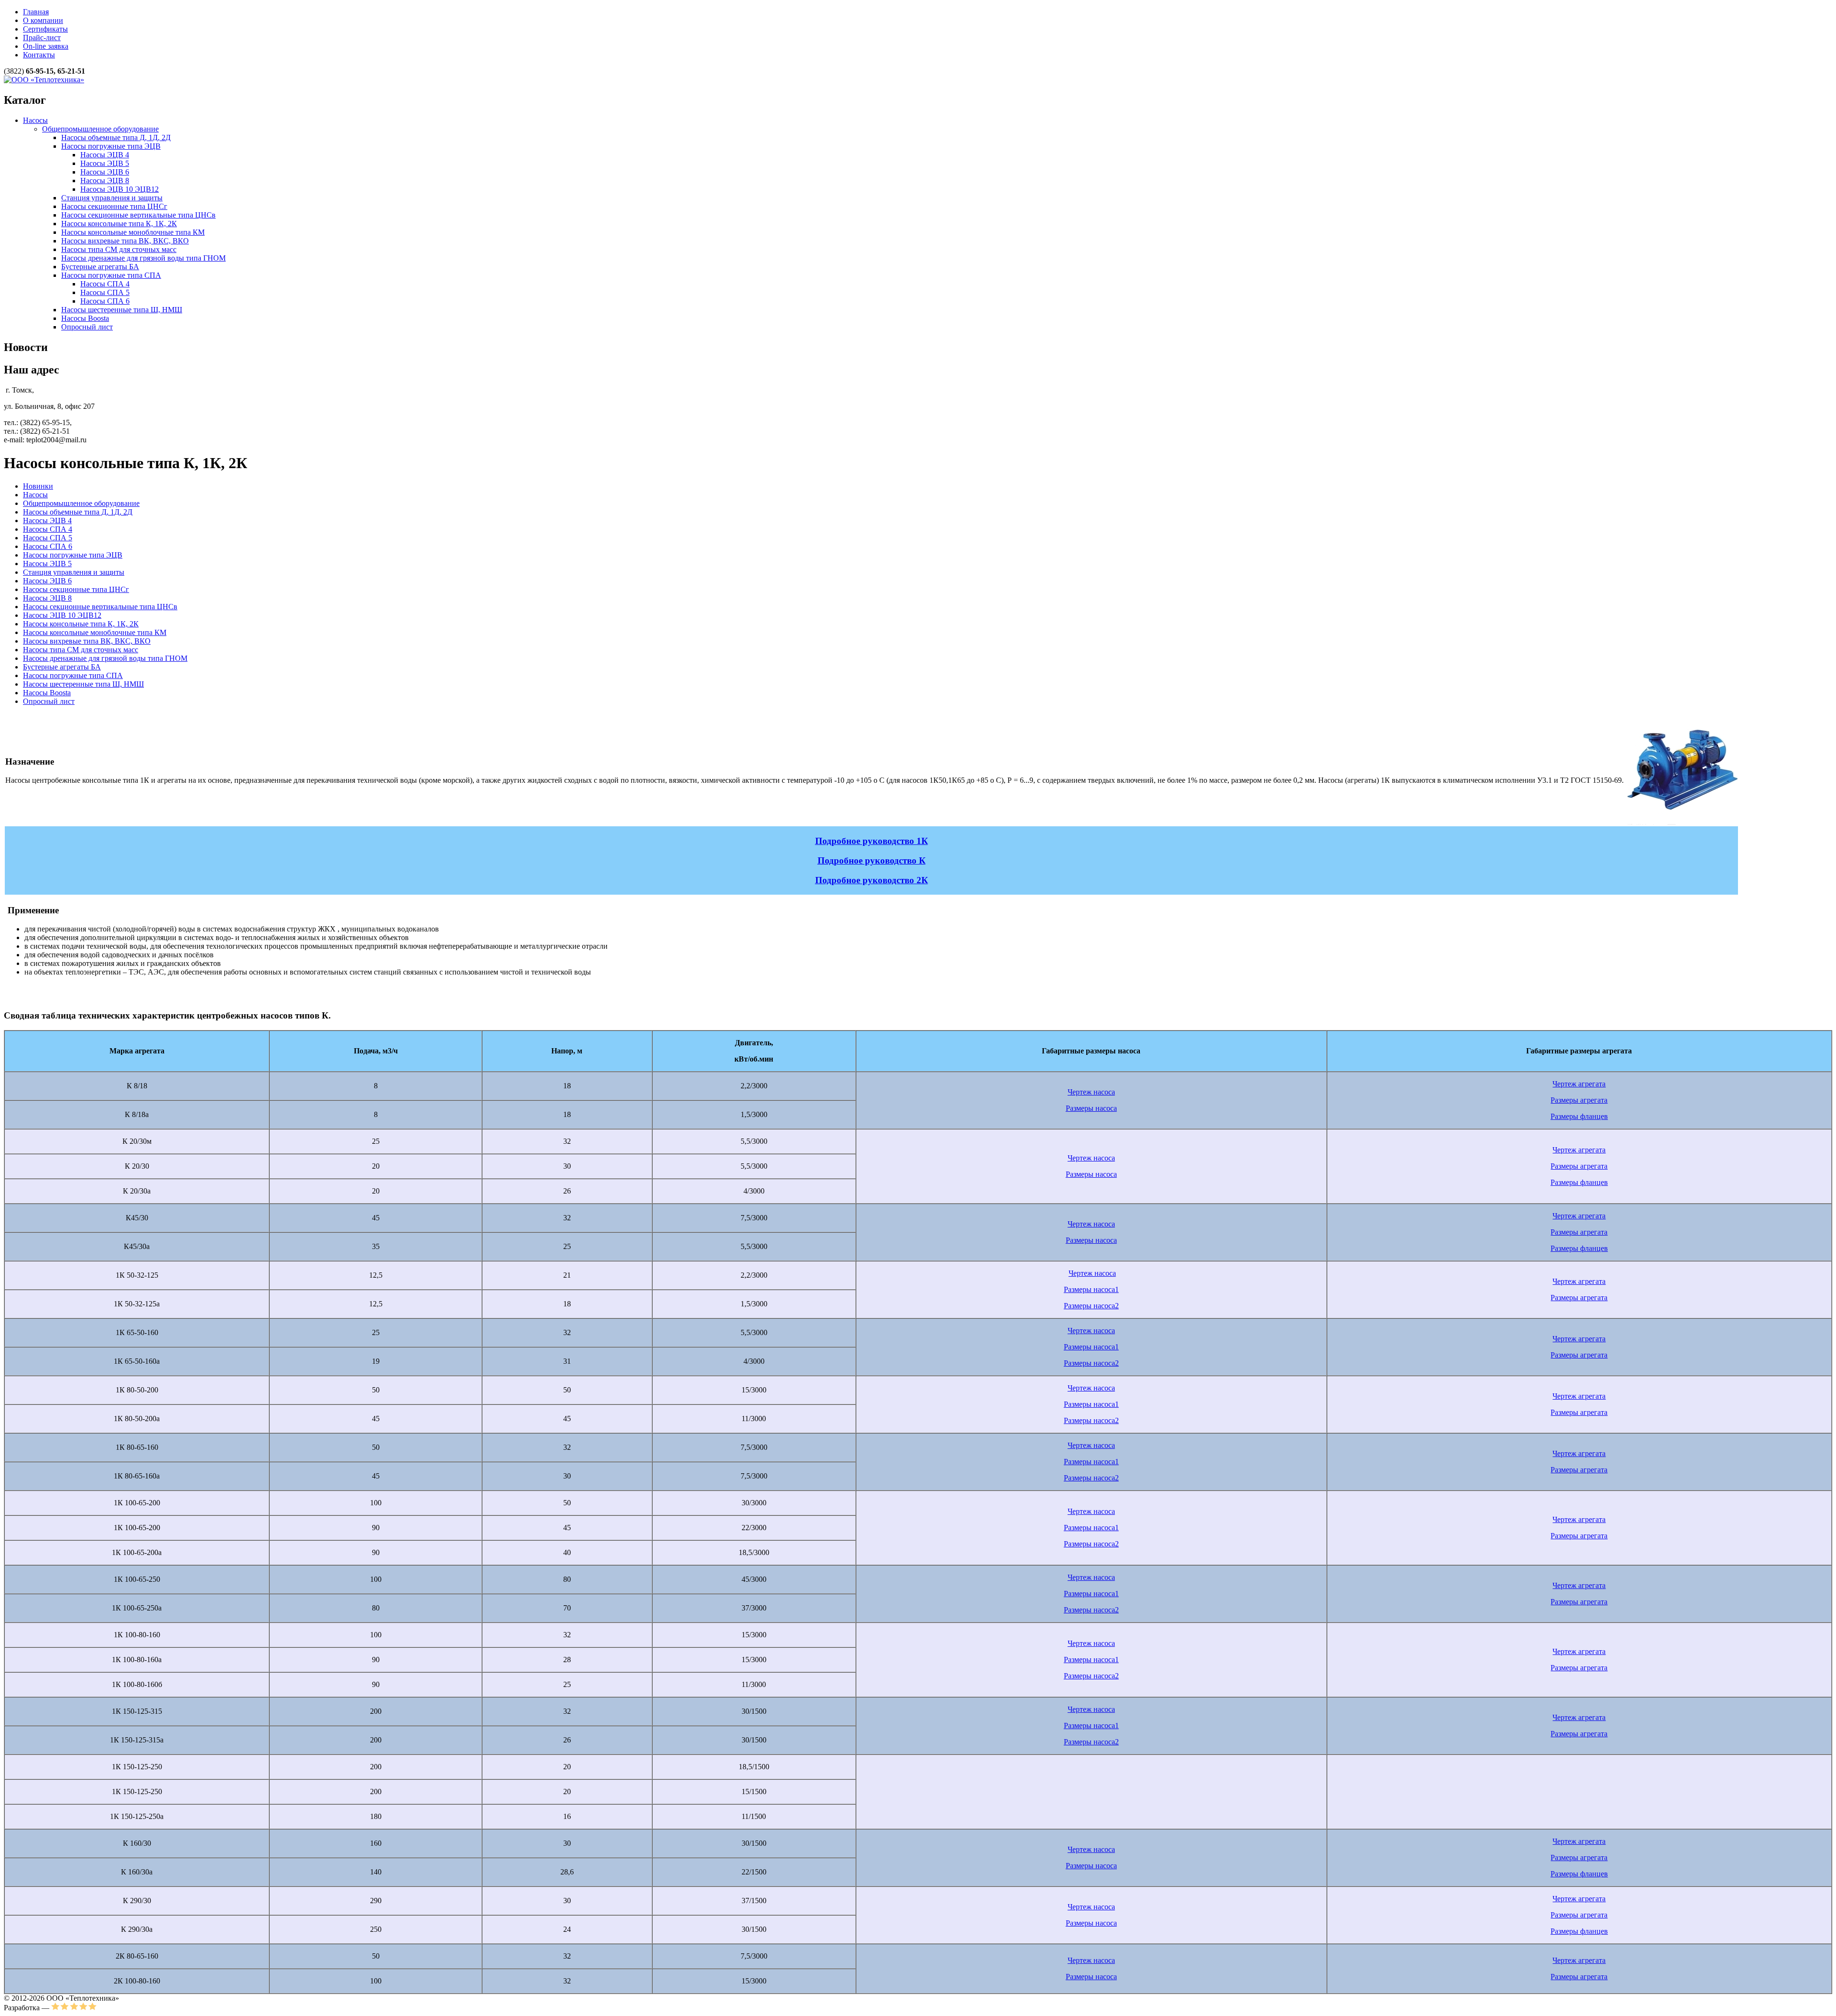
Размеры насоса (1091, 1108)
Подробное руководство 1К (872, 841)
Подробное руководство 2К (872, 880)
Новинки (38, 486)
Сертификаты (45, 29)
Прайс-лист (42, 38)
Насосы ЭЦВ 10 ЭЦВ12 (120, 189)
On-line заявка (46, 46)
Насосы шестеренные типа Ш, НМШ (122, 310)
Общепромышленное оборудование (100, 129)
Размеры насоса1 (1091, 1289)
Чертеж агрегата (1579, 1084)
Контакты (39, 55)
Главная (36, 12)
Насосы (35, 120)
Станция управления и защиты (112, 198)
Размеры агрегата (1579, 1100)
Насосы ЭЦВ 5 (105, 163)
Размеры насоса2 (1091, 1306)
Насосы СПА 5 (105, 292)
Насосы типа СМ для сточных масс (119, 249)
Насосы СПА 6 (105, 301)
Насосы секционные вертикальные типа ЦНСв (138, 215)
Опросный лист (87, 327)
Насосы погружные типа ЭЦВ (111, 146)
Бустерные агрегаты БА (100, 267)
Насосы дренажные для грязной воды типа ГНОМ (143, 258)
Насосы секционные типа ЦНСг (114, 206)
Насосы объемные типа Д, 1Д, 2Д (116, 137)
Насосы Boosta (85, 318)
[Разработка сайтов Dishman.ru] (74, 2008)
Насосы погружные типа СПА (111, 275)
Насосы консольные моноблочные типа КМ (133, 232)
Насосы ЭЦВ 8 (105, 181)
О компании (43, 20)
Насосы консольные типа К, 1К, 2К (119, 224)
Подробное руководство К (872, 860)
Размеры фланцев (1579, 1116)
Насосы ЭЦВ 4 (105, 155)
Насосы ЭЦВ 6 (105, 172)
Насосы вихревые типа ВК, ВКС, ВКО (125, 241)
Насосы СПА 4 (105, 284)
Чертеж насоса (1091, 1092)
